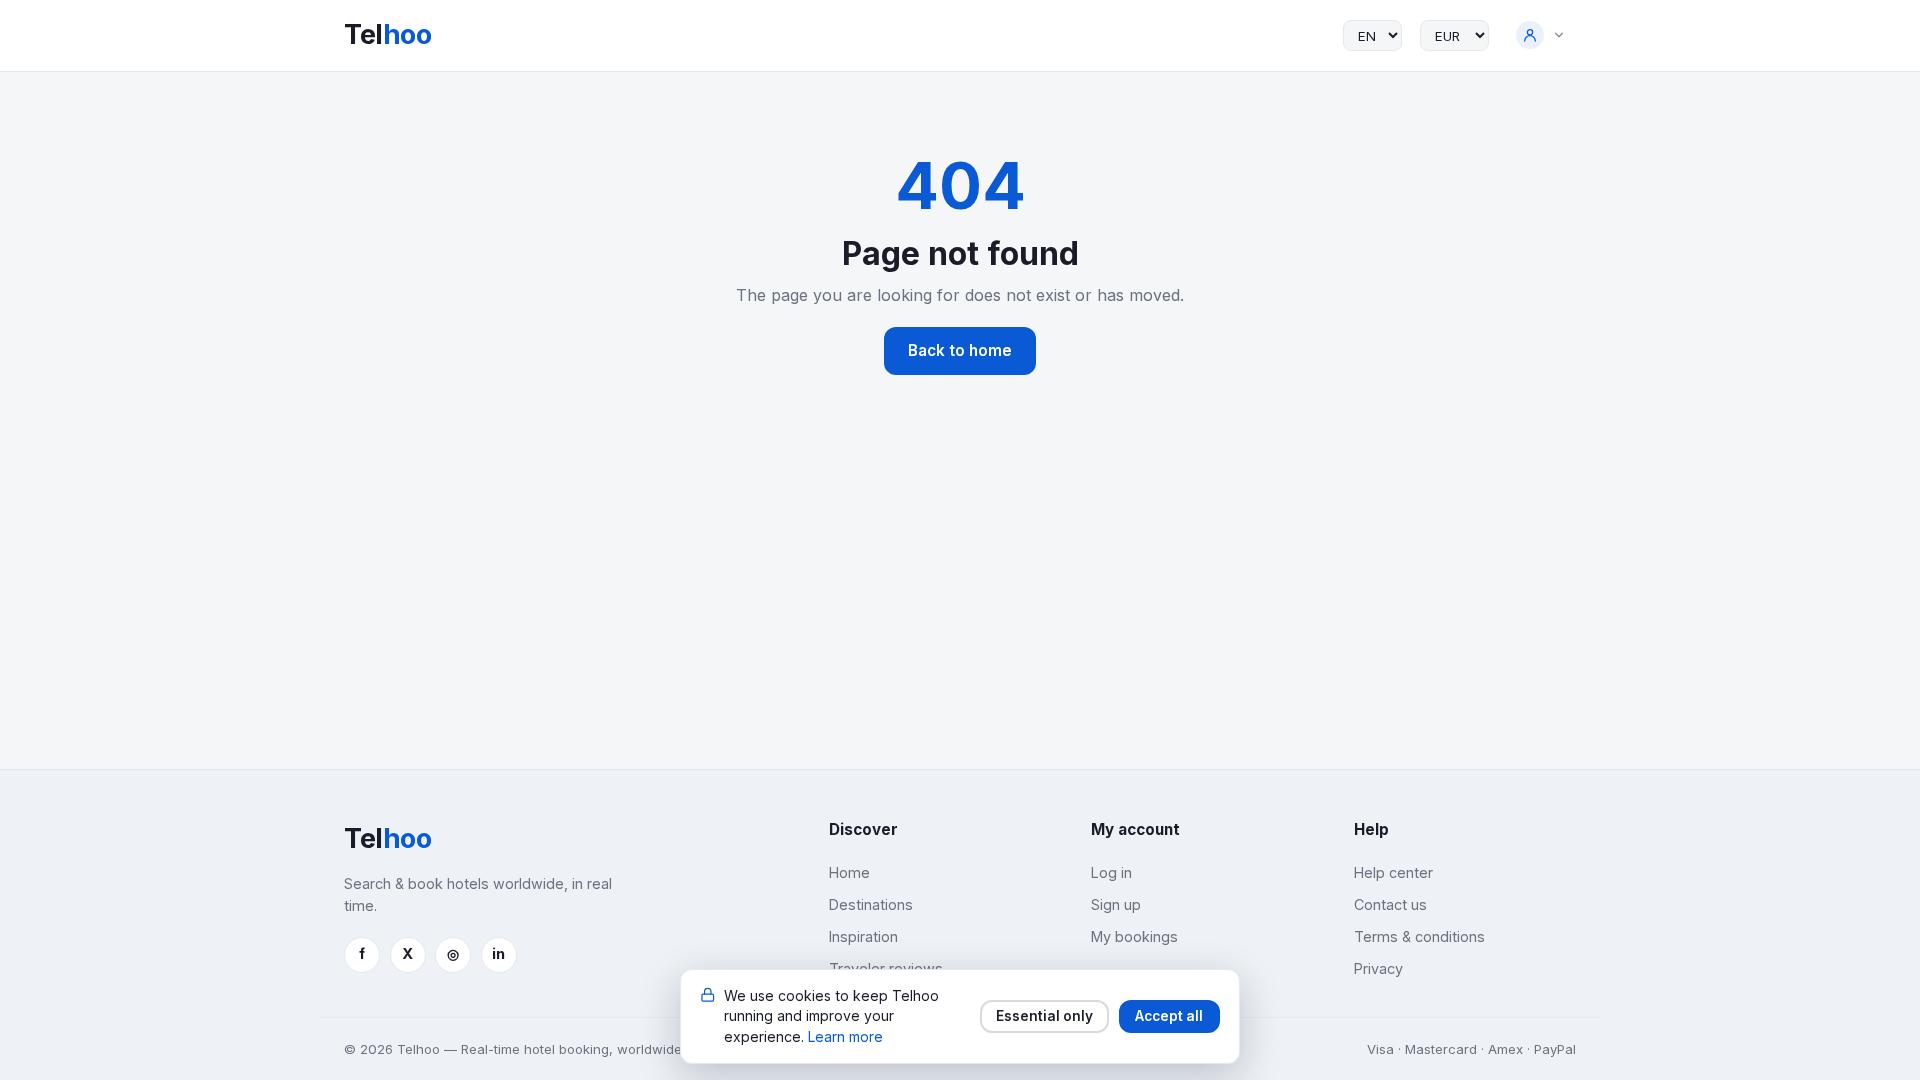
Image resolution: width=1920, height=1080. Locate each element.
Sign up (1116, 904)
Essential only (1044, 1016)
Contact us (1390, 904)
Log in (1111, 872)
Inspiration (863, 936)
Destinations (871, 904)
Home (849, 872)
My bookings (1134, 936)
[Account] (1541, 35)
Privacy (1378, 968)
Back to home (960, 350)
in (498, 953)
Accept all (1169, 1016)
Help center (1393, 872)
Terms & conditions (1419, 936)
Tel (387, 34)
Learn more (845, 1036)
